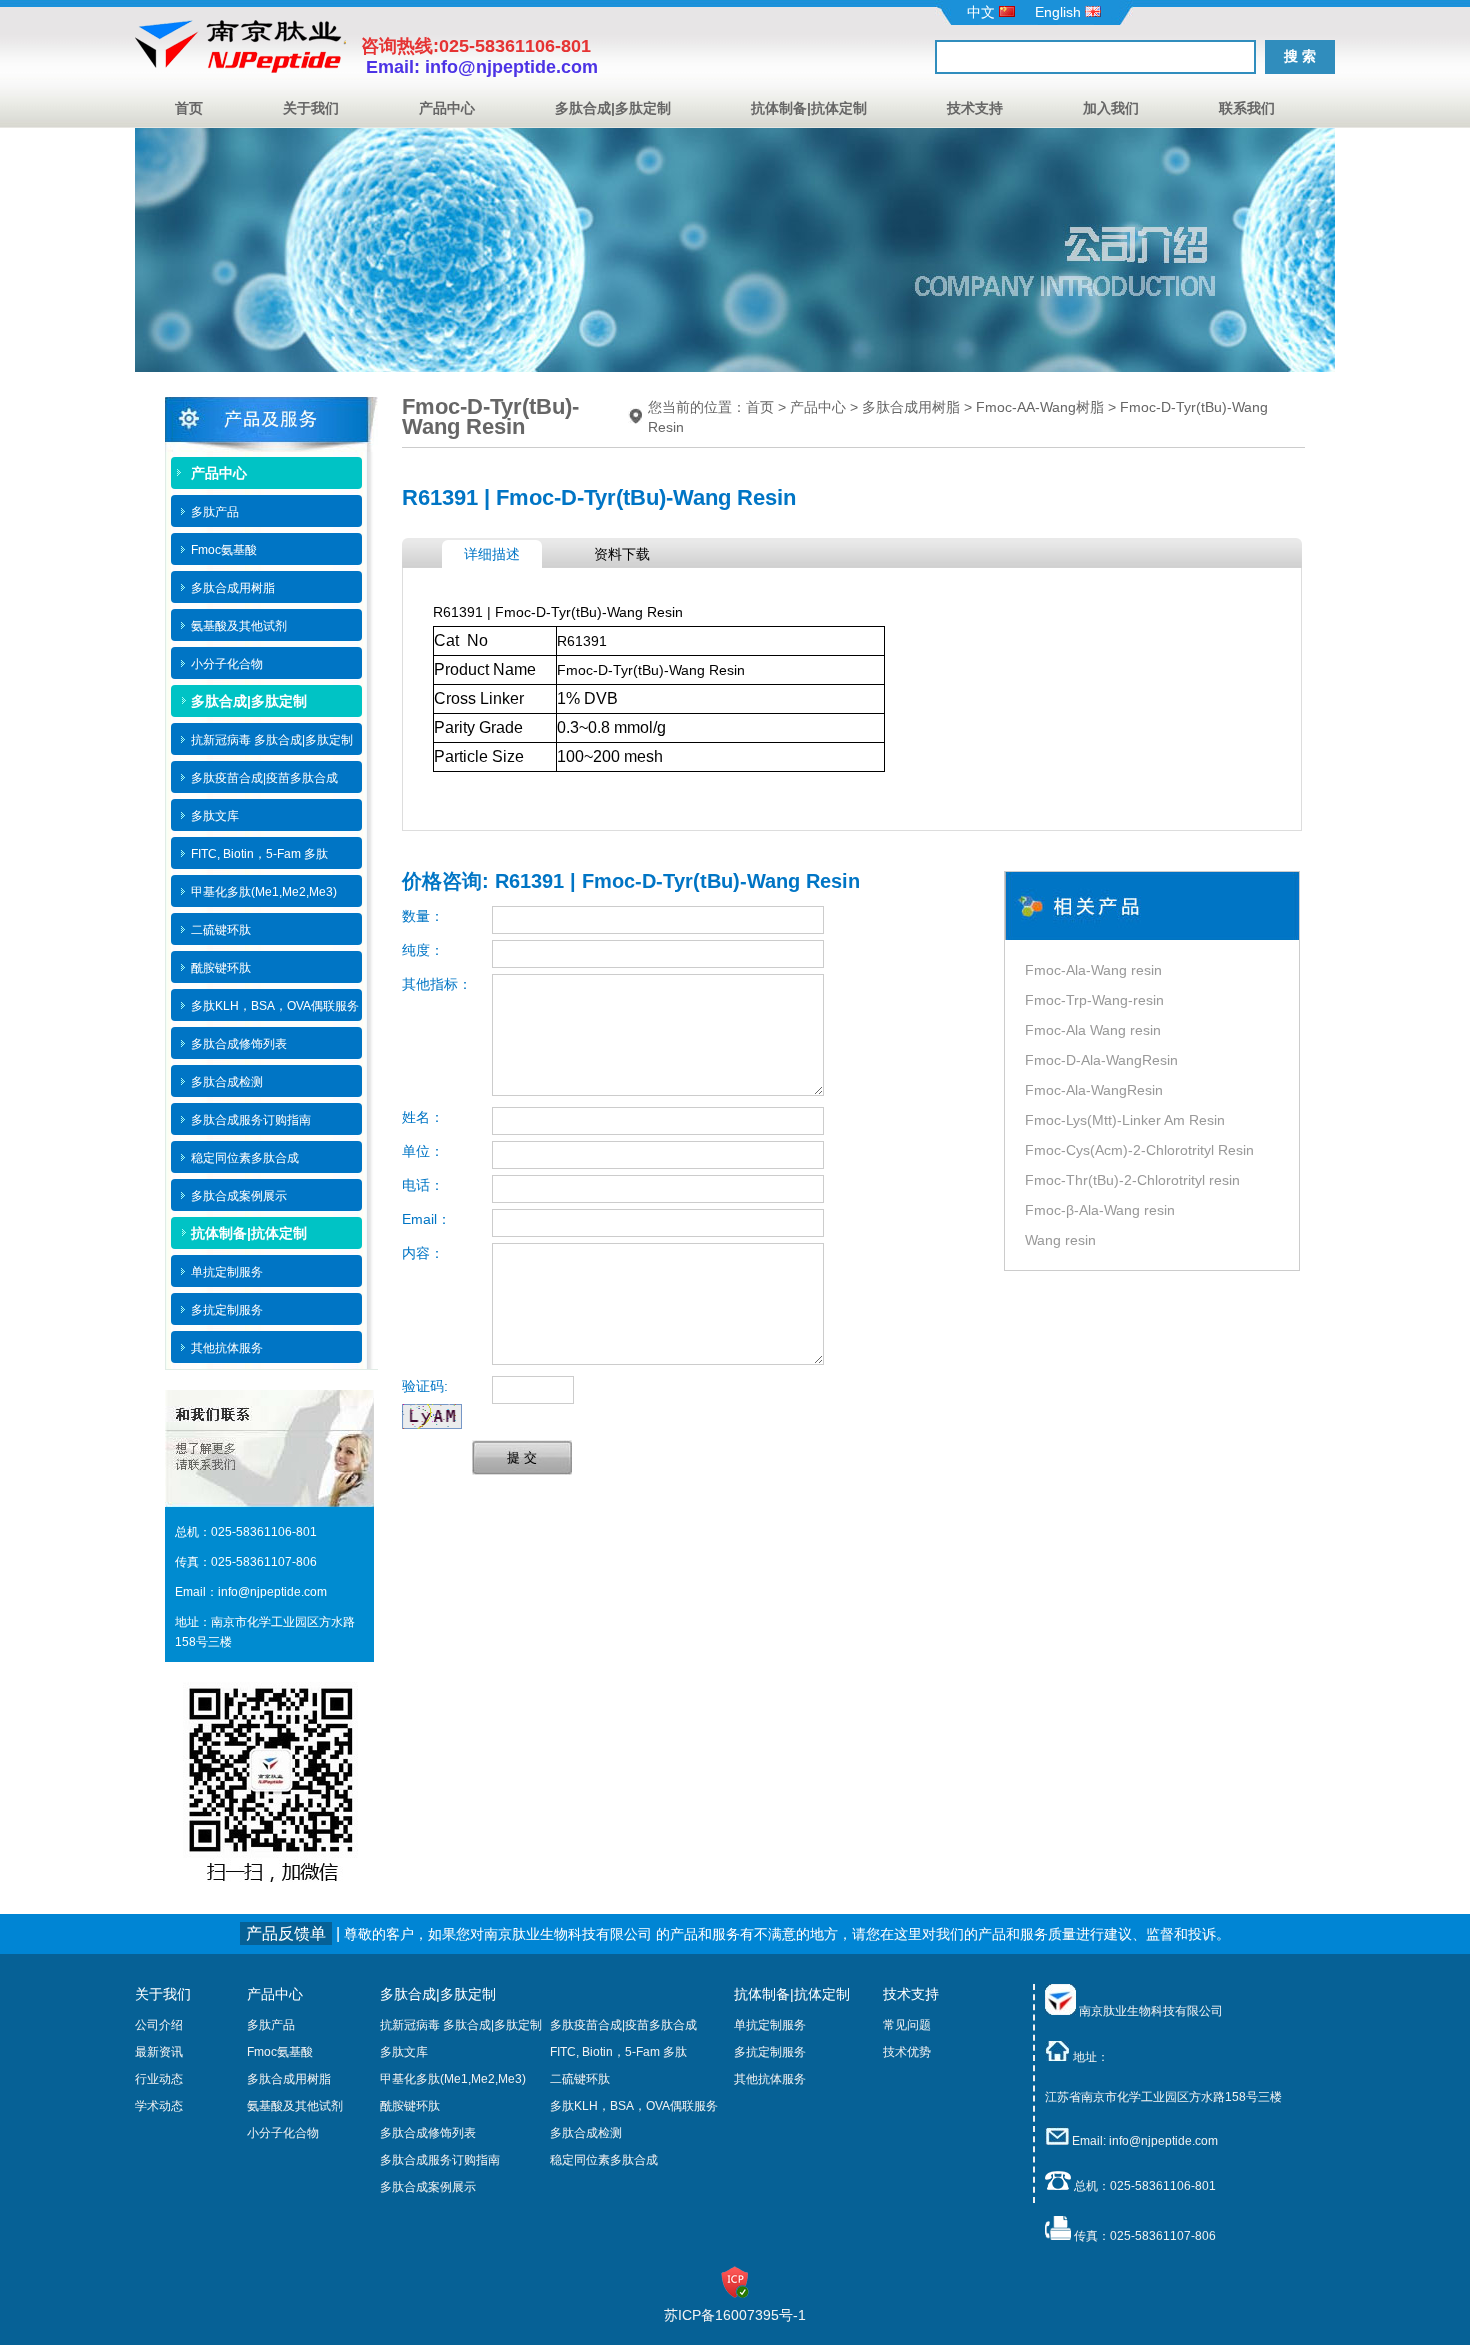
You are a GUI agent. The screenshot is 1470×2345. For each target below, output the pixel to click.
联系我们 (1247, 108)
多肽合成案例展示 (428, 2187)
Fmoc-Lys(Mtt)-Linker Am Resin (1125, 1120)
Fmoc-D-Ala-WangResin (1101, 1060)
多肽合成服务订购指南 (440, 2160)
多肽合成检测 (586, 2133)
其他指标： (437, 984)
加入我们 (1111, 108)
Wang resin (1060, 1240)
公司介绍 (159, 2025)
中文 (983, 12)
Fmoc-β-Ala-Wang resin (1100, 1210)
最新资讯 (159, 2052)
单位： (423, 1151)
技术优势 (907, 2052)
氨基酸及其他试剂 (295, 2106)
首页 (189, 108)
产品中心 (447, 108)
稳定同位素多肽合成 (604, 2160)
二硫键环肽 (580, 2079)
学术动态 (159, 2106)
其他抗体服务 (770, 2079)
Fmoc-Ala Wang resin (1093, 1030)
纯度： (423, 950)
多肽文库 (404, 2052)
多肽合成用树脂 (911, 407)
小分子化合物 (283, 2133)
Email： (426, 1219)
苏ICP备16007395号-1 (735, 2315)
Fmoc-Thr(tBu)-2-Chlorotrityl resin (1132, 1180)
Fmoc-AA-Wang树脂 (1040, 407)
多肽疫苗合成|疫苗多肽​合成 (623, 2025)
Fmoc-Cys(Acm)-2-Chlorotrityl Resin (1139, 1150)
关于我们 (311, 108)
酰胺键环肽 (410, 2106)
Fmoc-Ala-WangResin (1094, 1090)
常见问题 (907, 2025)
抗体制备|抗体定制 (809, 108)
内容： (423, 1253)
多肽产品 (271, 2025)
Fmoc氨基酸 (280, 2052)
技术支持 (975, 108)
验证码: (425, 1386)
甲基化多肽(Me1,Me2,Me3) (453, 2079)
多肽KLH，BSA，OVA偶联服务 (634, 2106)
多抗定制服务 (770, 2052)
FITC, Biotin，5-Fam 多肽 (618, 2052)
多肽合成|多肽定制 (613, 108)
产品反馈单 (286, 1933)
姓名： (423, 1117)
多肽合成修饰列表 (428, 2133)
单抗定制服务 (770, 2025)
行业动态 (159, 2079)
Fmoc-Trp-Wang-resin (1094, 1000)
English (1060, 12)
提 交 (522, 1457)
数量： (423, 916)
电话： (423, 1185)
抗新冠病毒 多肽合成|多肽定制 (461, 2025)
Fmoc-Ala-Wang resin (1093, 970)
